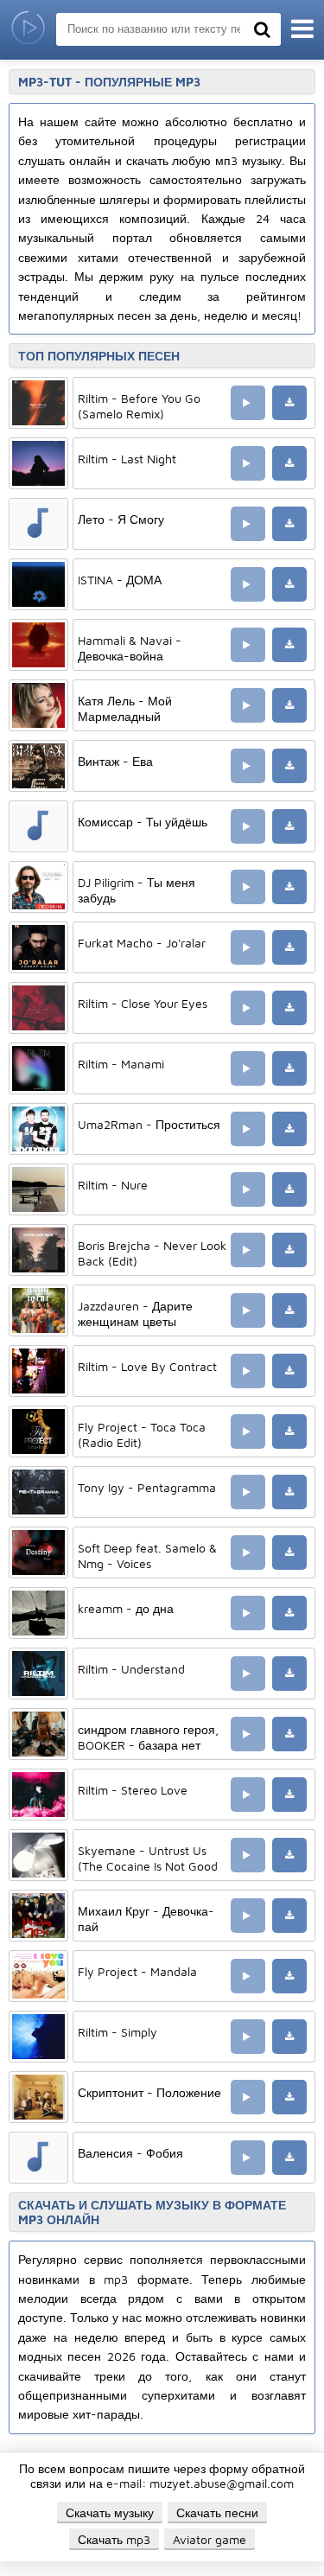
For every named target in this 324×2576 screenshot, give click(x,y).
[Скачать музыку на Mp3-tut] (28, 30)
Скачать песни (217, 2512)
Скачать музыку (110, 2512)
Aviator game (210, 2539)
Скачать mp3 (114, 2539)
